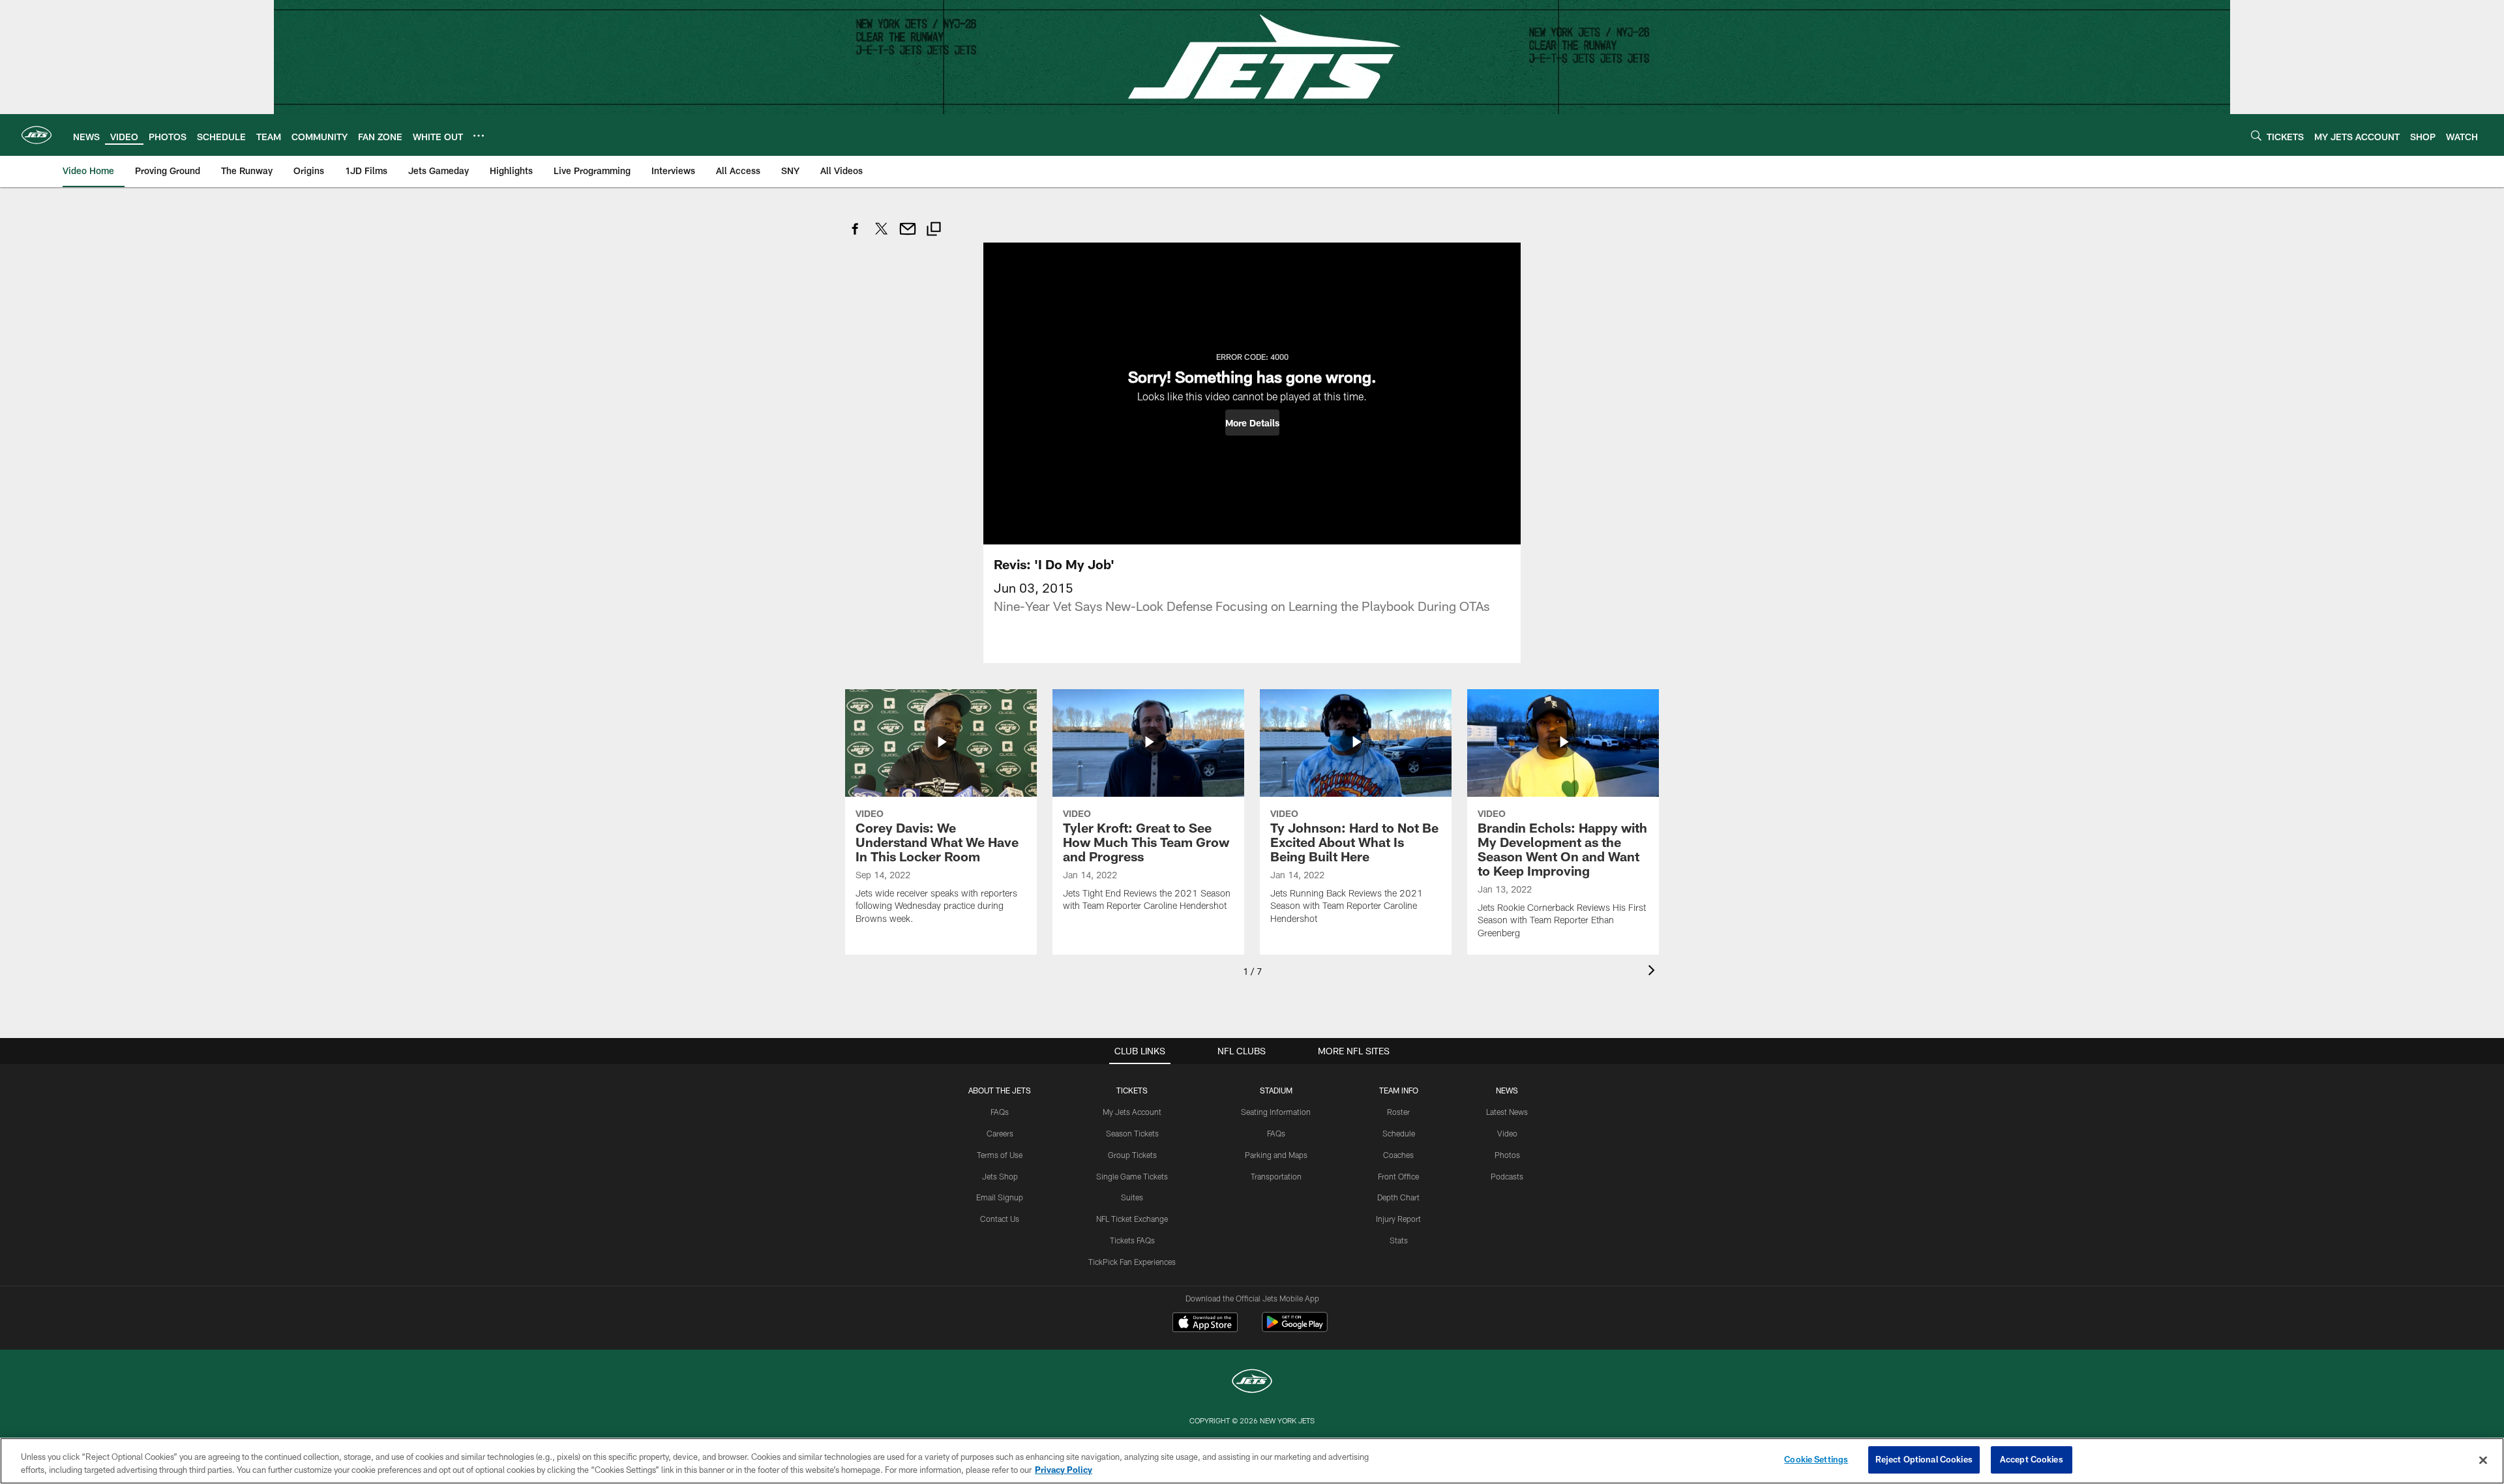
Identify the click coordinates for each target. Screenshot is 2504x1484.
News (1507, 1090)
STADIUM (1276, 1090)
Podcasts (1507, 1176)
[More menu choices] (479, 136)
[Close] (2483, 1460)
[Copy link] (934, 230)
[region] (1252, 1461)
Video (1507, 1133)
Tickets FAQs (1132, 1240)
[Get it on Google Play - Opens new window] (1295, 1328)
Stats (1399, 1240)
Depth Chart (1398, 1197)
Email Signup (1000, 1197)
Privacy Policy (1064, 1470)
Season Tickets (1132, 1133)
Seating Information (1276, 1112)
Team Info (1399, 1090)
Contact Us (1000, 1219)
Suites (1132, 1197)
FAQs (1000, 1112)
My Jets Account (1132, 1112)
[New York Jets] (1252, 1383)
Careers (1000, 1133)
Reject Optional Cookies (1924, 1459)
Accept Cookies (2032, 1459)
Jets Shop (1000, 1176)
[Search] (2256, 135)
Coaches (1398, 1155)
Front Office (1398, 1176)
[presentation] (1654, 972)
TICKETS (1132, 1090)
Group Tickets (1132, 1155)
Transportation (1276, 1176)
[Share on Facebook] (856, 236)
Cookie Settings (1816, 1459)
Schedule (1399, 1133)
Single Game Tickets (1132, 1176)
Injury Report (1398, 1219)
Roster (1398, 1112)
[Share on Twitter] (882, 236)
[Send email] (908, 236)
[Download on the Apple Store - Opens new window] (1205, 1324)
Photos (1507, 1155)
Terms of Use (1000, 1155)
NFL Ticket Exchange (1132, 1219)
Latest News (1507, 1112)
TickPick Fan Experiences (1132, 1262)
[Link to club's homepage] (37, 135)
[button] (1252, 423)
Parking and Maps (1276, 1155)
